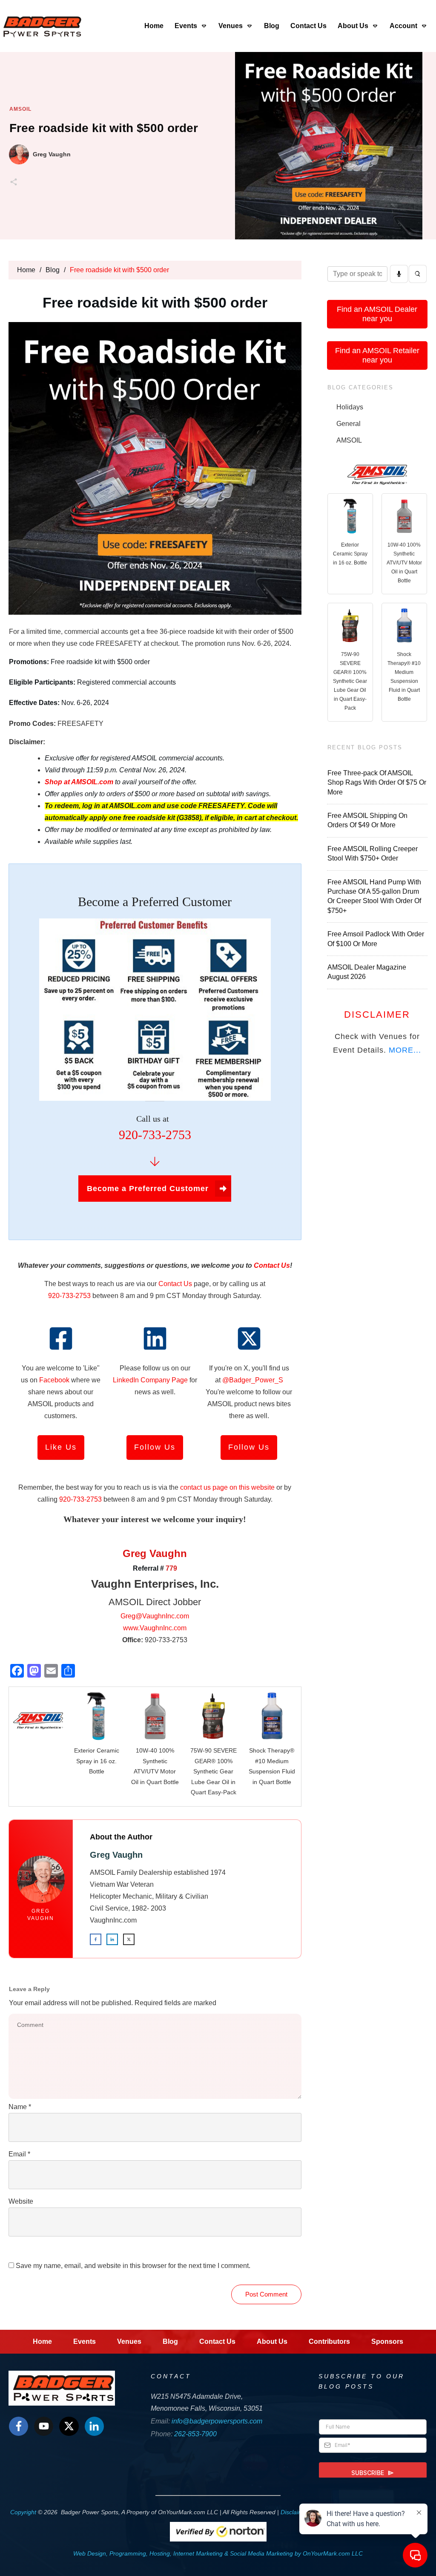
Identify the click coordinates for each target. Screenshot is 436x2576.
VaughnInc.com (113, 1920)
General (349, 424)
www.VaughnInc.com (155, 1628)
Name (20, 2107)
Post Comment (266, 2294)
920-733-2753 (69, 1296)
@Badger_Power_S (253, 1380)
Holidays (350, 407)
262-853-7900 (195, 2434)
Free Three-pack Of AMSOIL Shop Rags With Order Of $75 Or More (377, 783)
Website (21, 2201)
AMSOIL (20, 109)
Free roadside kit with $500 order (104, 128)
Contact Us (175, 1284)
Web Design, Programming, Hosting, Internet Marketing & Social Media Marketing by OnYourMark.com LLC (218, 2553)
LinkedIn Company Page (150, 1380)
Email (19, 2154)
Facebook (54, 1380)
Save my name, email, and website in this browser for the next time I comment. (133, 2266)
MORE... (405, 1050)
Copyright (23, 2512)
